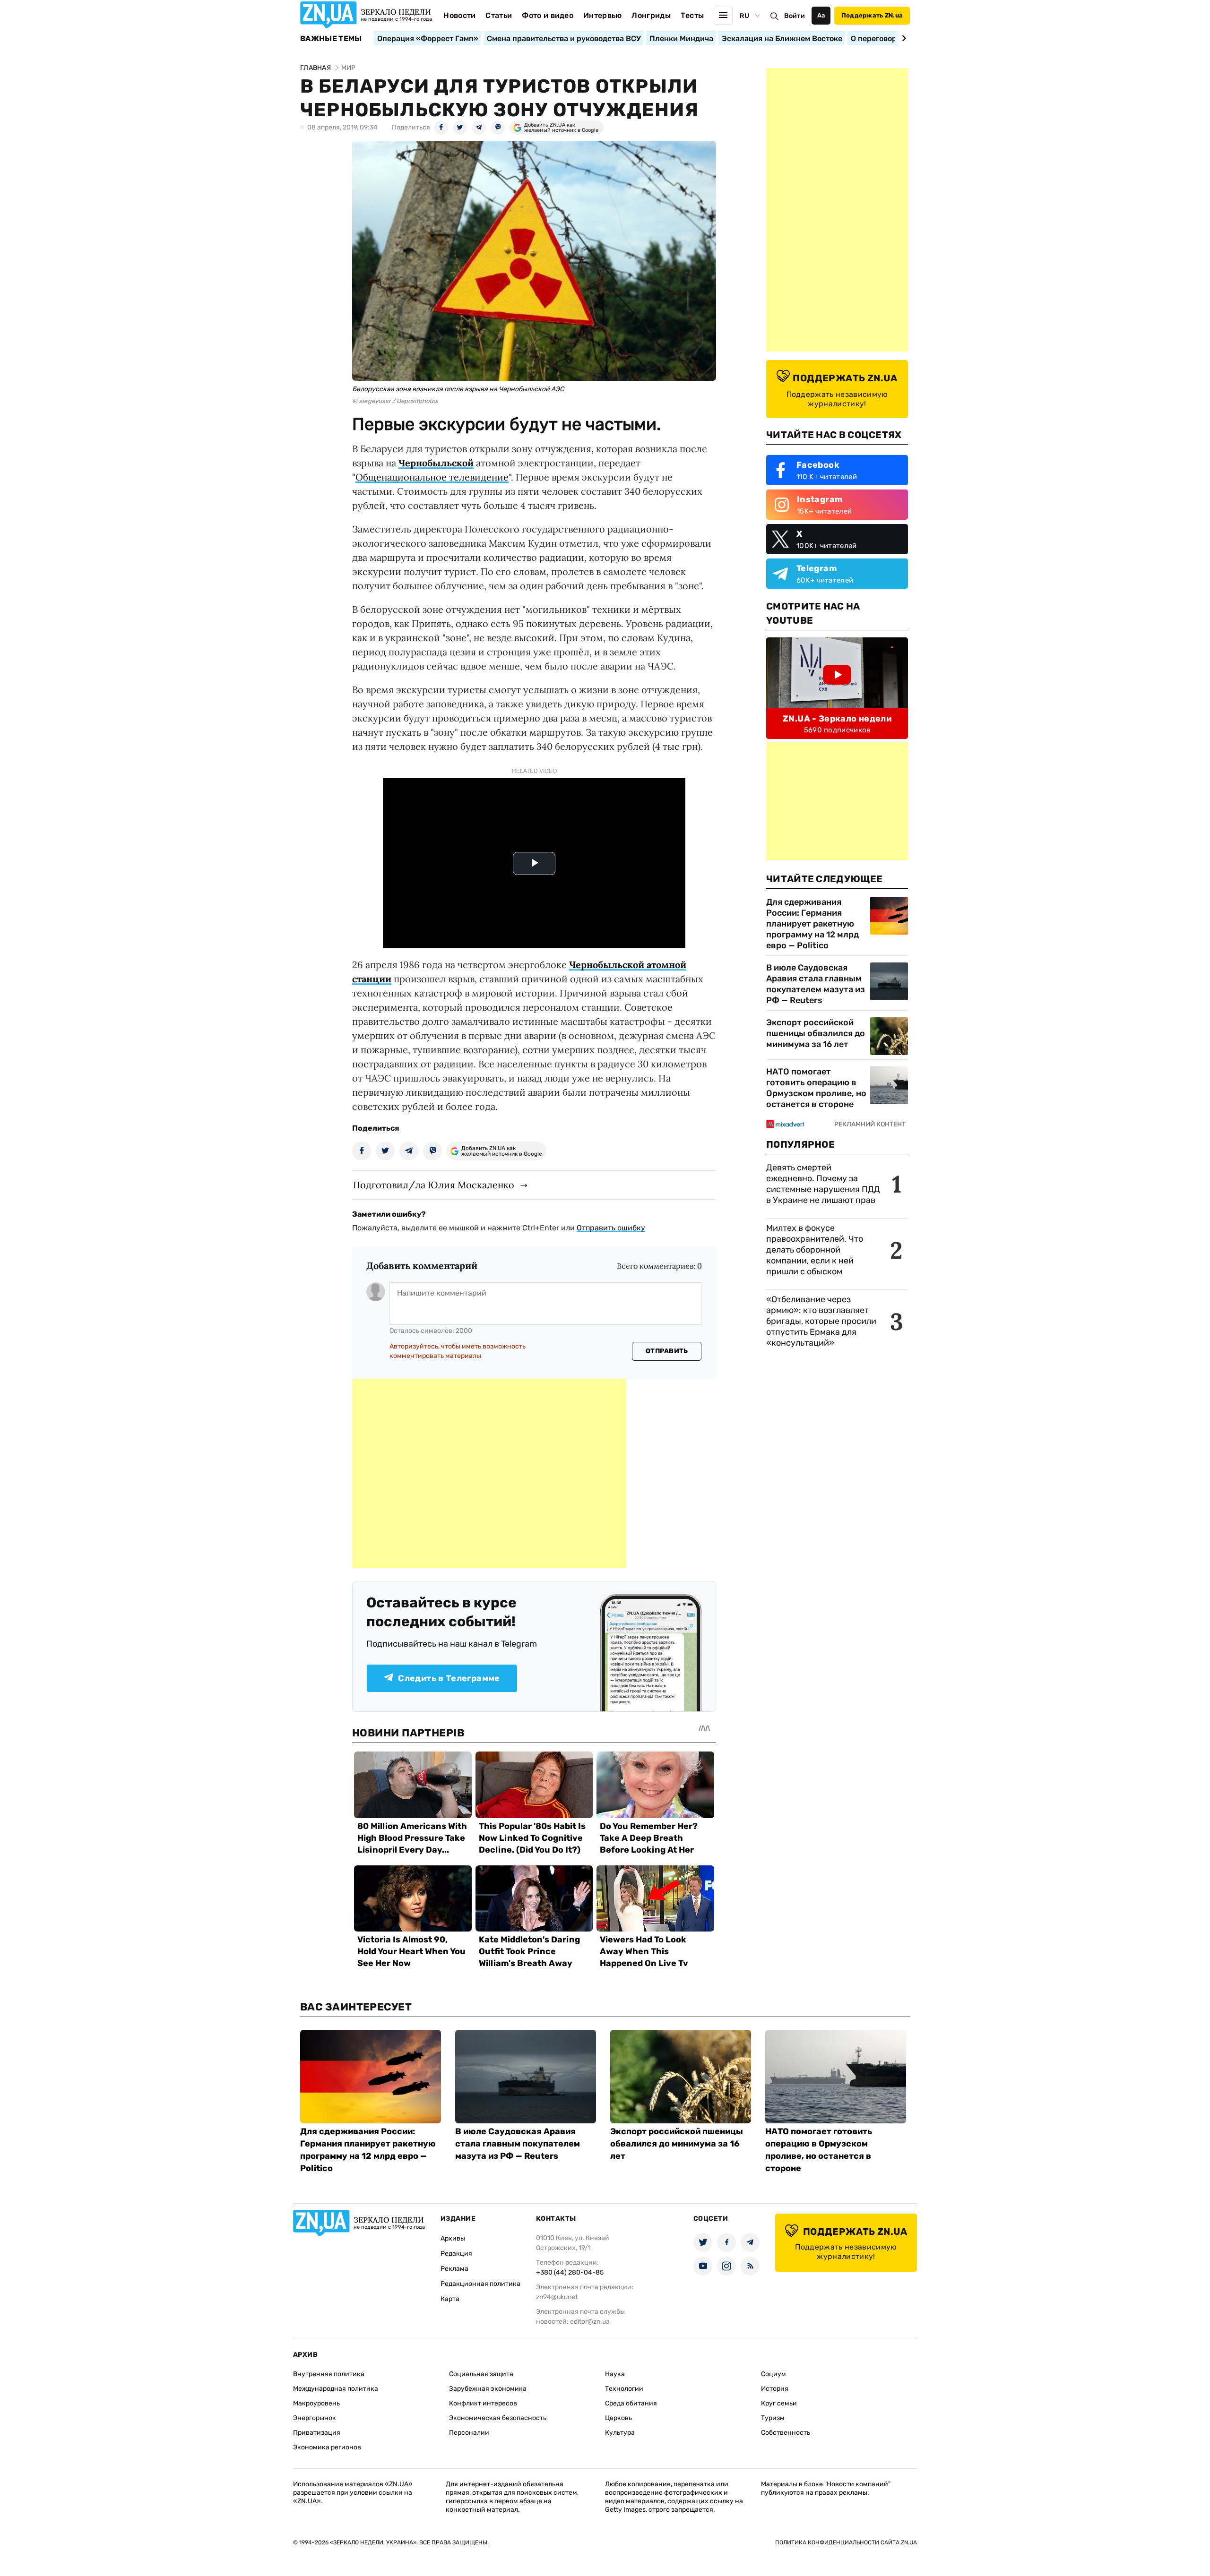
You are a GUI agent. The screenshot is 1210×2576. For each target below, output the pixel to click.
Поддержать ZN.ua (872, 15)
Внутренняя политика (329, 2374)
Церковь (618, 2418)
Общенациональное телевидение (432, 477)
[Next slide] (903, 38)
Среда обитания (631, 2403)
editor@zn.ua (590, 2322)
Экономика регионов (327, 2447)
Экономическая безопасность (498, 2418)
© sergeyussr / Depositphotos (395, 401)
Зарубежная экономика (488, 2389)
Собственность (786, 2433)
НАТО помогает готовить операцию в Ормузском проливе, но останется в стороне (816, 1088)
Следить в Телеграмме (449, 1678)
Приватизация (317, 2433)
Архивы (453, 2238)
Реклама (454, 2269)
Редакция (456, 2254)
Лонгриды (651, 15)
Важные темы (331, 39)
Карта (450, 2299)
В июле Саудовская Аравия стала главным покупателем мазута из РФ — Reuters (816, 984)
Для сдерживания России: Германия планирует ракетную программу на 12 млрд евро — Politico (812, 924)
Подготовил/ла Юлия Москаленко (434, 1185)
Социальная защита (481, 2374)
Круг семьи (779, 2403)
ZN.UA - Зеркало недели (837, 719)
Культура (620, 2433)
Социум (774, 2374)
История (775, 2389)
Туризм (773, 2418)
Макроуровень (316, 2403)
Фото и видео (548, 15)
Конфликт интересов (483, 2403)
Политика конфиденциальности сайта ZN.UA (846, 2542)
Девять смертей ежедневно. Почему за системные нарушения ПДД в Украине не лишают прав (823, 1184)
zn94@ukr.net (557, 2297)
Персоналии (469, 2433)
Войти (795, 16)
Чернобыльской (436, 463)
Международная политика (336, 2389)
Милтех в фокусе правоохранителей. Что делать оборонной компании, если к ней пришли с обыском (815, 1250)
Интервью (603, 15)
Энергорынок (315, 2418)
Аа (821, 15)
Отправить (667, 1351)
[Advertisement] (489, 1474)
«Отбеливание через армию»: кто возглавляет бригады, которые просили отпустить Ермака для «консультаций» (821, 1321)
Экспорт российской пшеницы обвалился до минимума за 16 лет (816, 1033)
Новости (459, 15)
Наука (615, 2374)
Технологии (624, 2389)
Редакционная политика (480, 2284)
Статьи (499, 15)
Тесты (692, 15)
